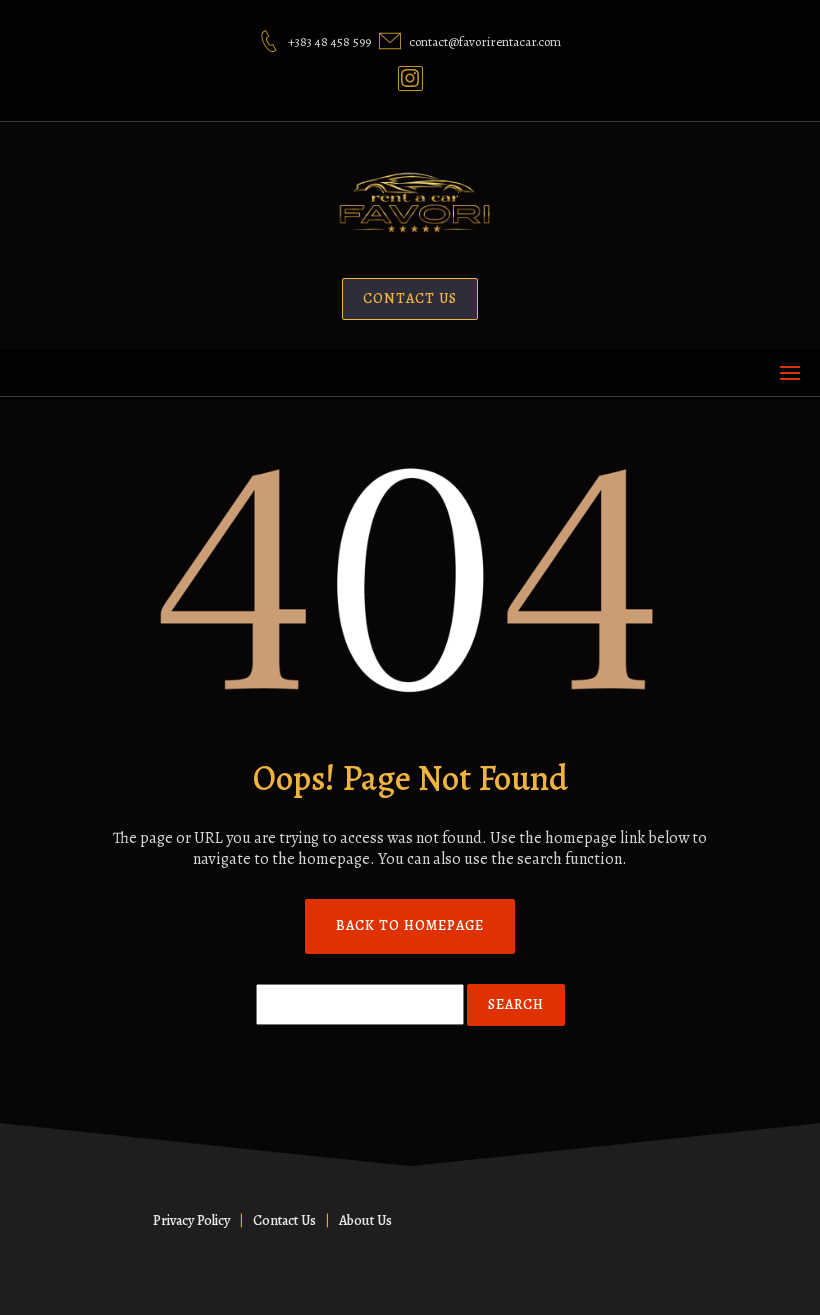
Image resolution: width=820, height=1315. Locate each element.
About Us (365, 1220)
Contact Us (284, 1220)
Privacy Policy (191, 1220)
